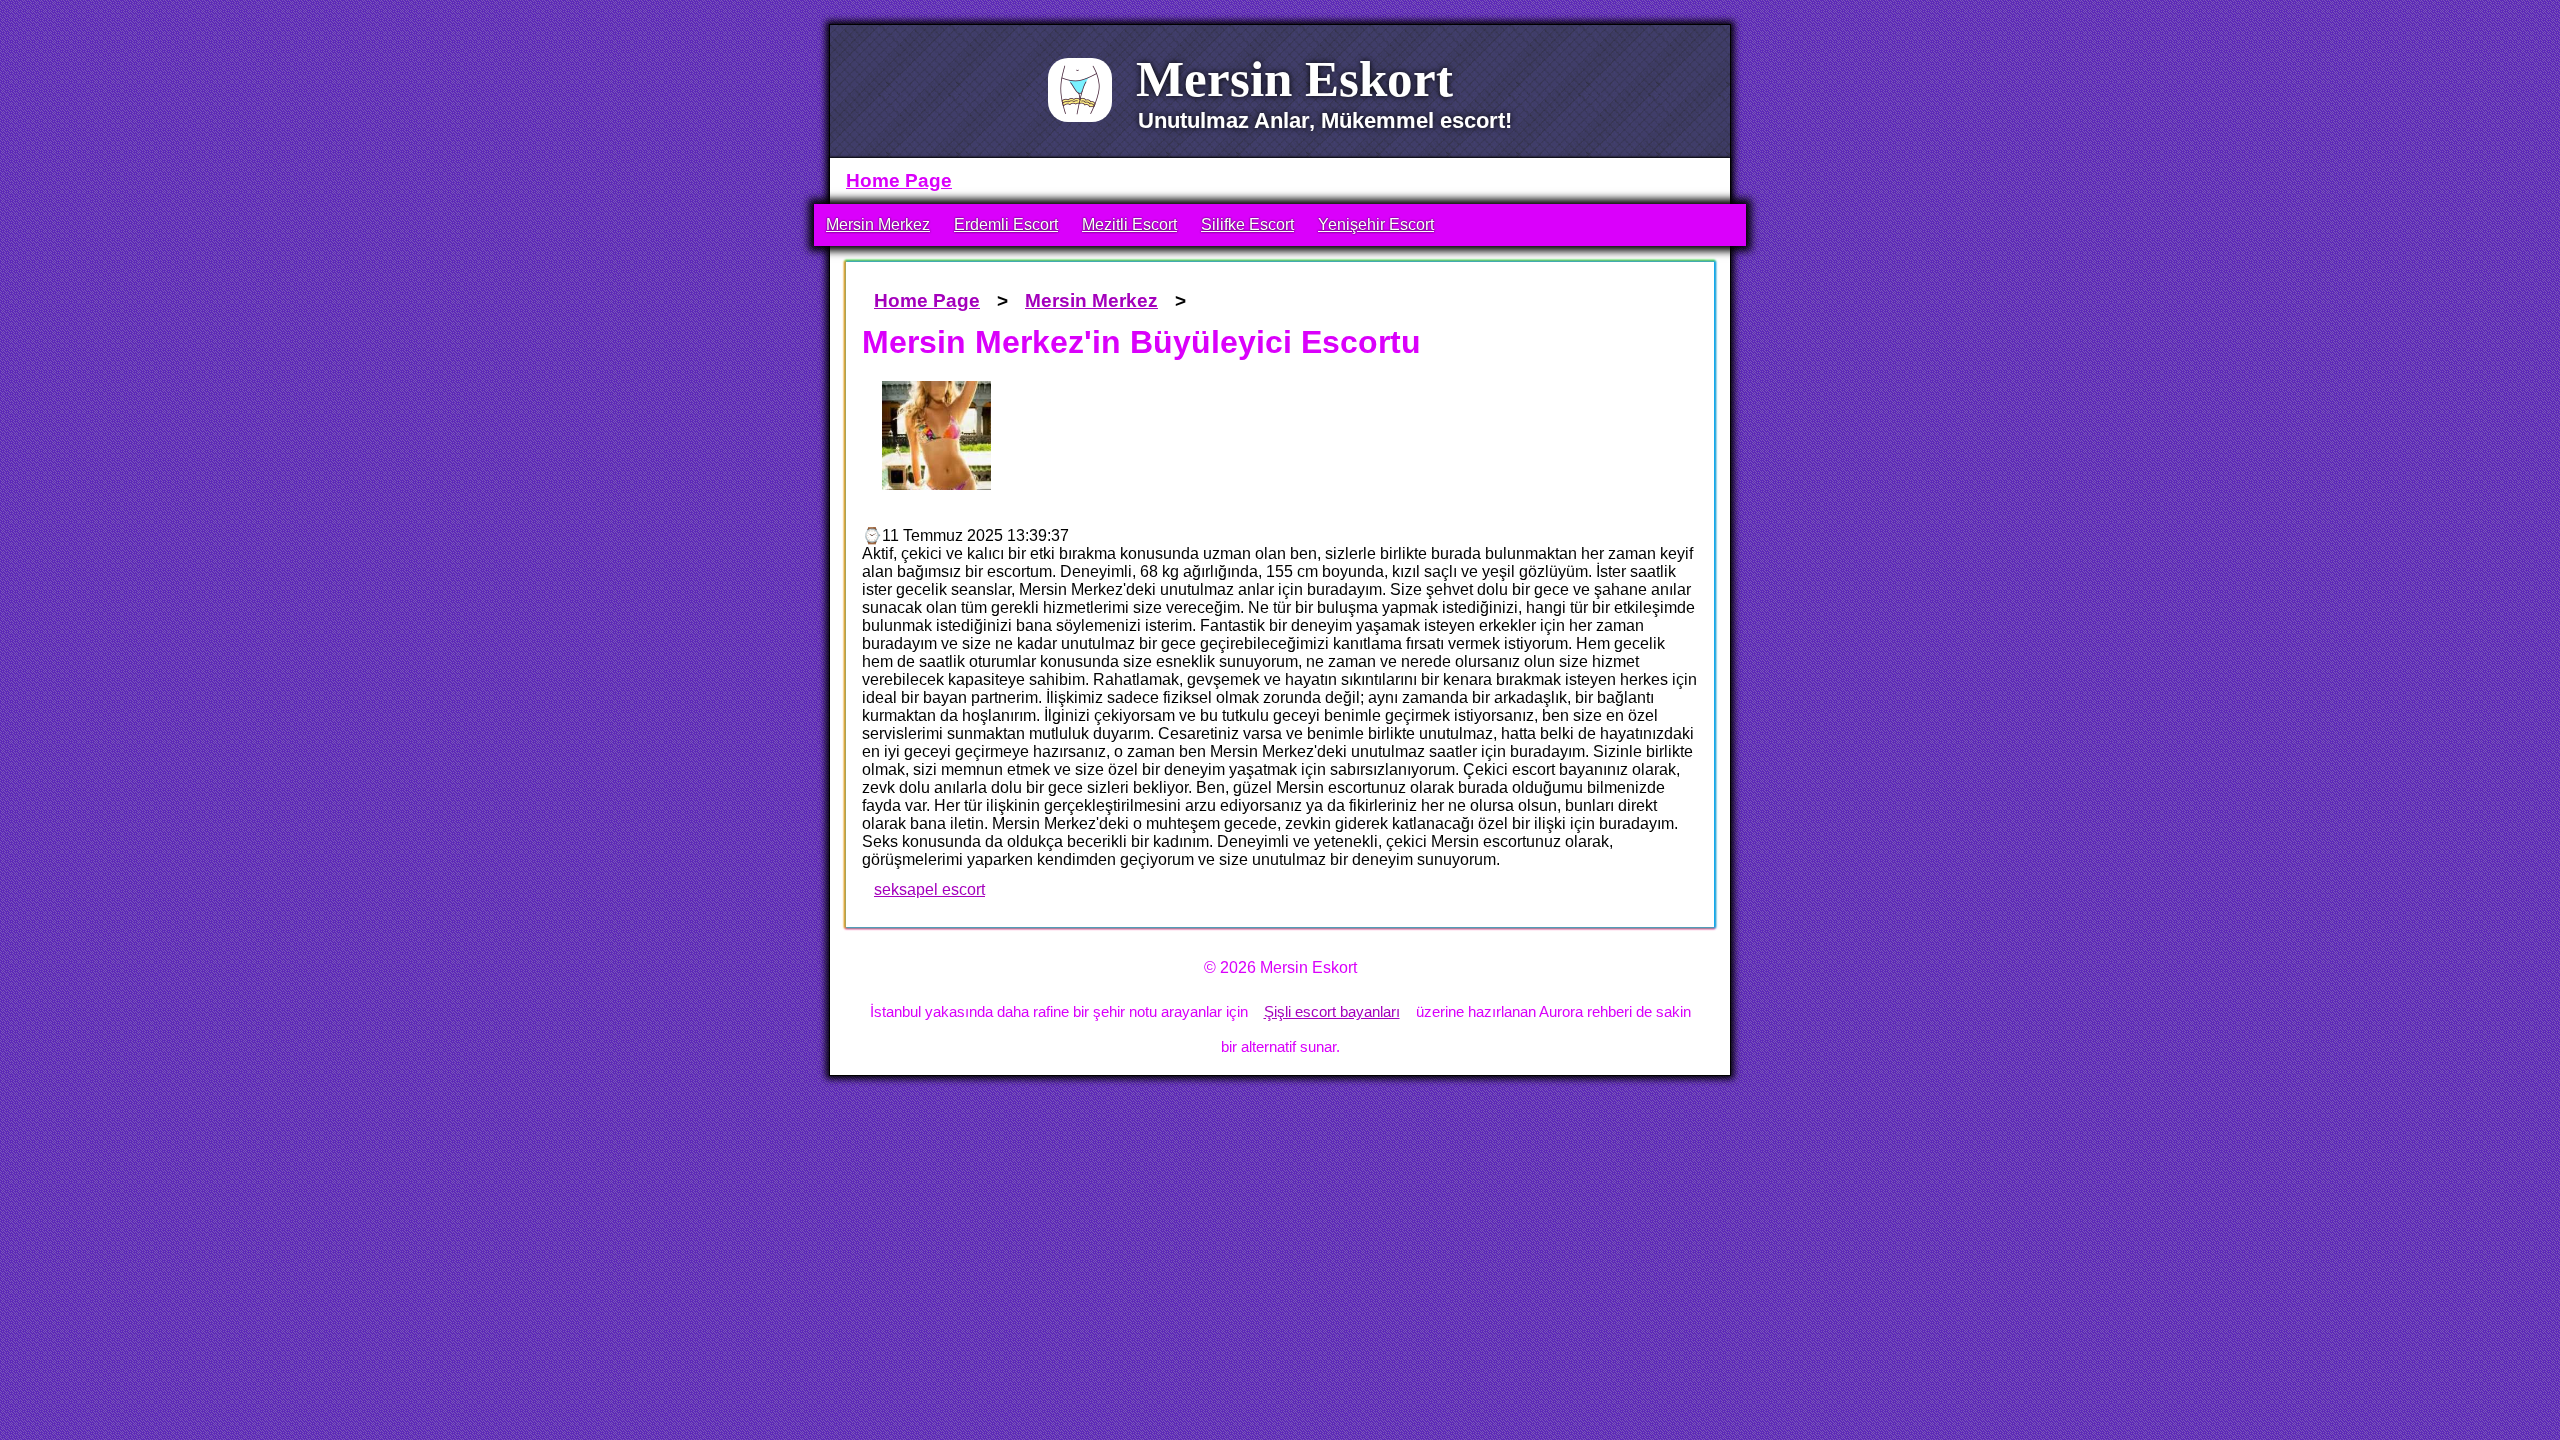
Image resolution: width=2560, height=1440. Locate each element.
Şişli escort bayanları (1332, 1011)
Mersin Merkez (878, 224)
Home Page (899, 180)
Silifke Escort (1247, 224)
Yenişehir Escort (1376, 224)
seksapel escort (929, 889)
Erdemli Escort (1006, 224)
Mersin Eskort (1294, 78)
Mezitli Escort (1129, 224)
